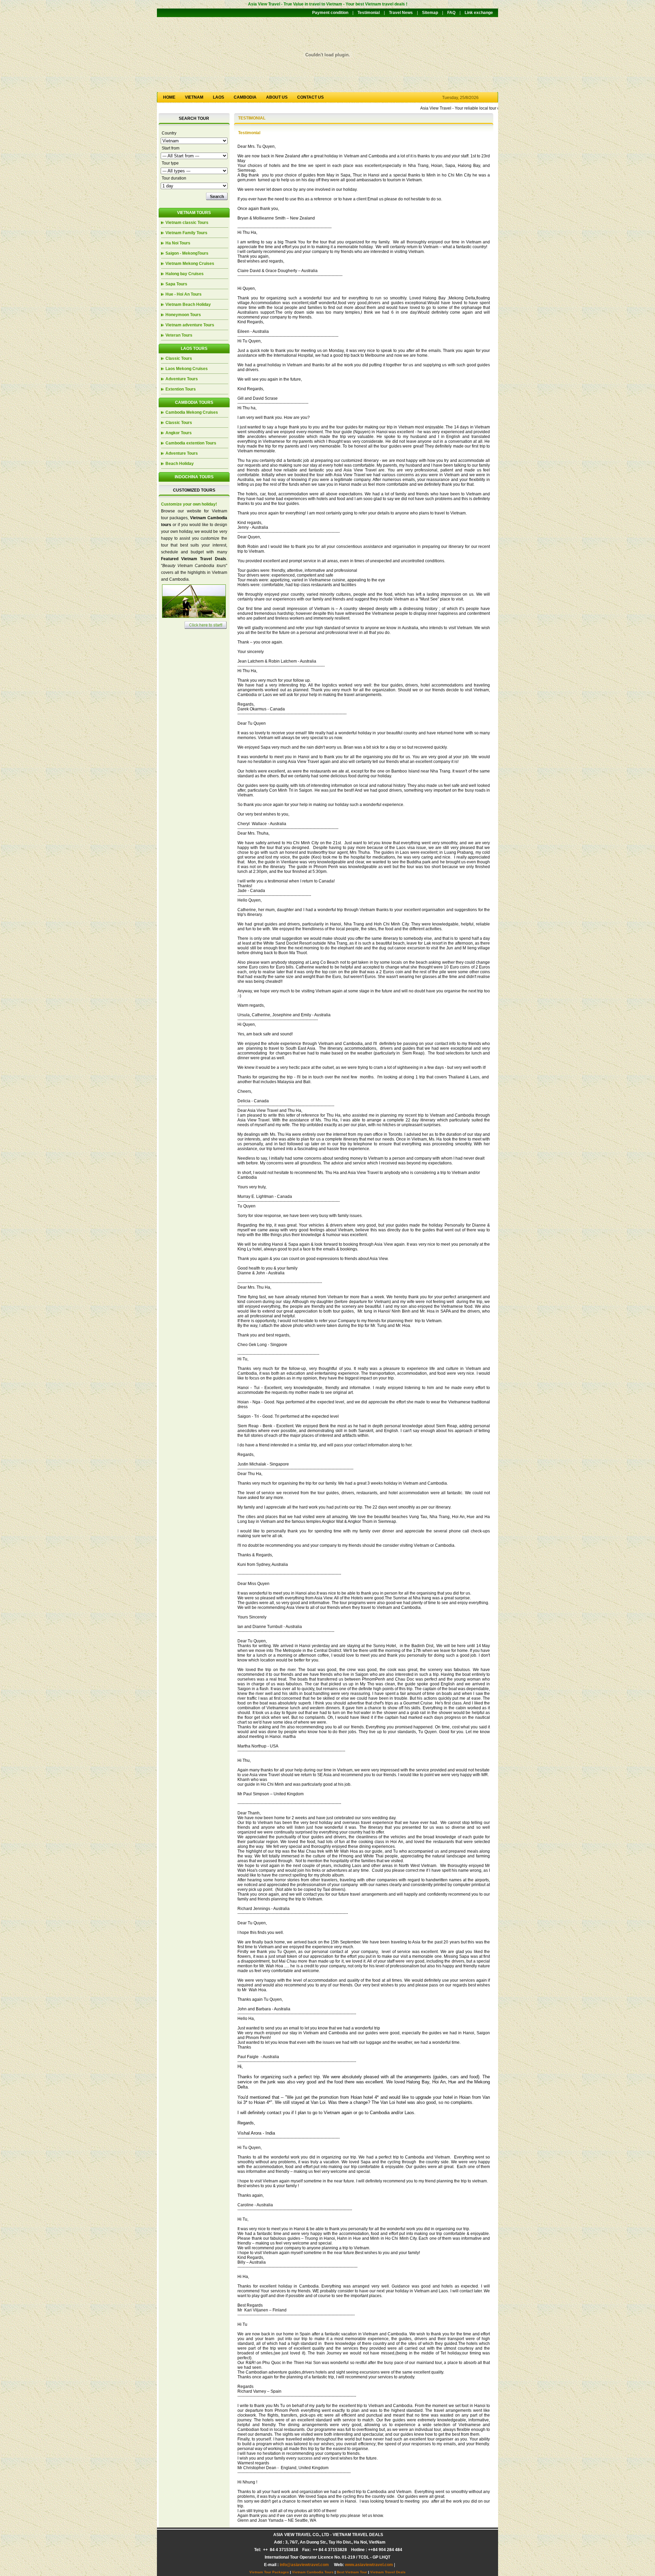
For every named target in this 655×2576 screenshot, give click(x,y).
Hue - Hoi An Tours (184, 294)
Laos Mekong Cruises (187, 369)
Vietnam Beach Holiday (188, 305)
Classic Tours (179, 358)
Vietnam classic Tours (187, 223)
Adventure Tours (182, 379)
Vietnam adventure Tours (190, 325)
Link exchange (479, 13)
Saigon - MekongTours (187, 253)
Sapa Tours (176, 284)
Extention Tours (181, 389)
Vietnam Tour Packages (269, 2572)
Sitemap (430, 13)
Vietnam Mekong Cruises (190, 264)
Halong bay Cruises (185, 274)
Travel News (401, 13)
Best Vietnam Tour (352, 2572)
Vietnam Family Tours (186, 233)
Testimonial (369, 13)
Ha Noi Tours (178, 243)
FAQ (451, 13)
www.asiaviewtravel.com (369, 2565)
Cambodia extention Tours (191, 443)
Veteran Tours (179, 335)
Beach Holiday (180, 464)
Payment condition (330, 13)
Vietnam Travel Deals (388, 2572)
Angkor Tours (179, 433)
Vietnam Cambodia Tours (313, 2572)
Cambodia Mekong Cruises (192, 412)
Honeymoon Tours (183, 315)
